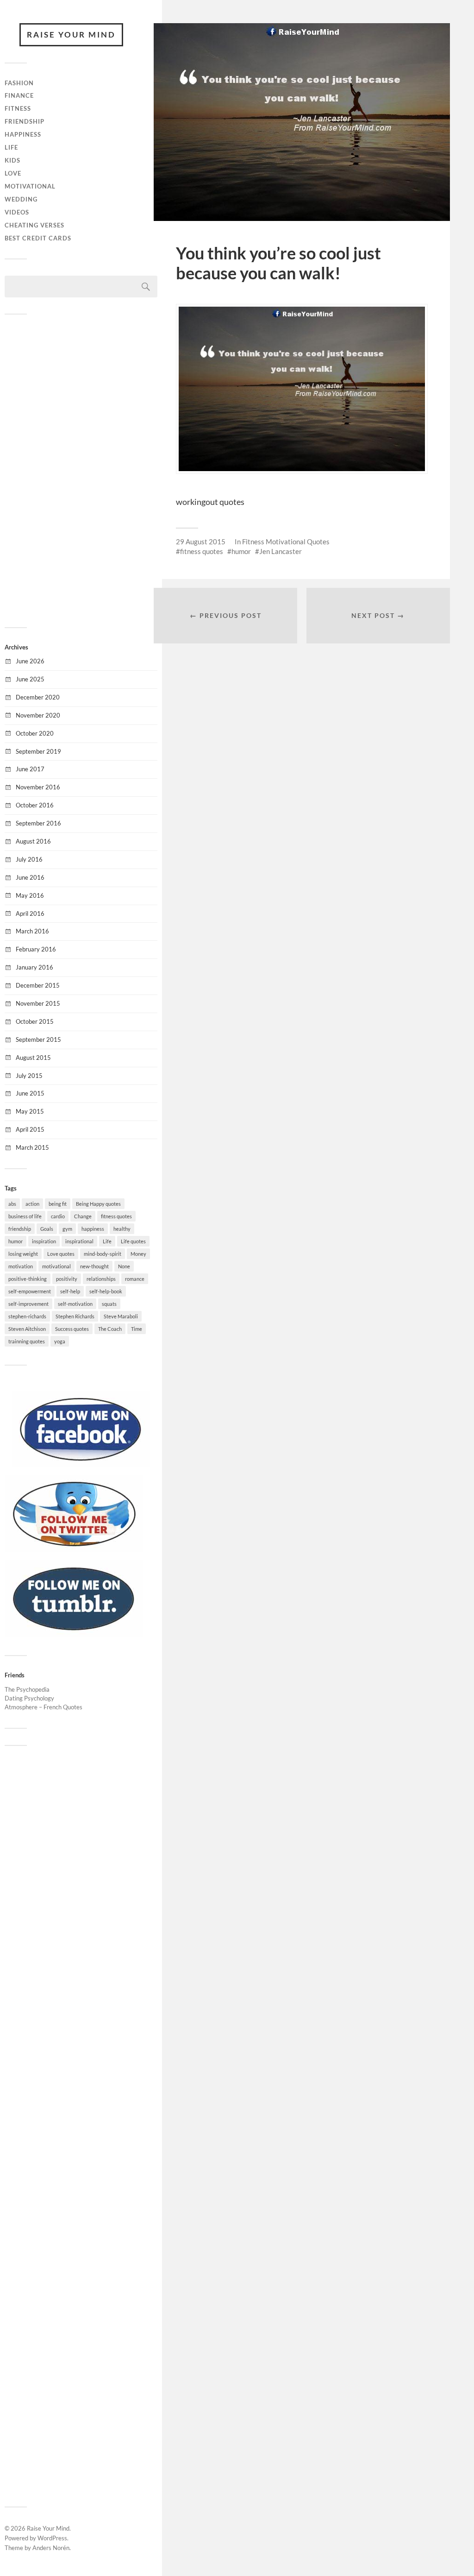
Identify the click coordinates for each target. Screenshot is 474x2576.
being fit (58, 1204)
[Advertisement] (81, 470)
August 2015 (33, 1058)
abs (12, 1204)
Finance (19, 95)
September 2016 (38, 823)
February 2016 (36, 949)
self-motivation (75, 1304)
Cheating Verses (34, 225)
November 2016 (38, 787)
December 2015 (38, 985)
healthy (122, 1229)
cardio (58, 1216)
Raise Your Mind (71, 35)
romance (135, 1279)
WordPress (52, 2538)
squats (109, 1304)
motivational (56, 1266)
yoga (60, 1341)
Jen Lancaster (281, 551)
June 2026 (30, 661)
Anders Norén (51, 2548)
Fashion (19, 83)
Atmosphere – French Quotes (44, 1707)
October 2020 (35, 733)
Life (11, 147)
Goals (47, 1229)
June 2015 (30, 1093)
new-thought (94, 1266)
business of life (25, 1216)
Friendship (25, 121)
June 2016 (30, 877)
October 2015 (35, 1021)
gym (67, 1229)
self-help (70, 1291)
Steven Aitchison (27, 1329)
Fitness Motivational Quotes (286, 542)
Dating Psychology (29, 1698)
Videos (17, 212)
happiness (93, 1229)
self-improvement (28, 1304)
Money (138, 1254)
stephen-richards (27, 1316)
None (124, 1266)
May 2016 (30, 895)
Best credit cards (38, 238)
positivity (67, 1279)
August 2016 (33, 841)
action (32, 1204)
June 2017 (30, 769)
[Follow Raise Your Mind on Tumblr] (74, 1634)
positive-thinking (28, 1279)
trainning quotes (27, 1341)
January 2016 (34, 967)
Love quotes (61, 1254)
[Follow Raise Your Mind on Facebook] (81, 1465)
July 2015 (29, 1076)
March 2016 (32, 931)
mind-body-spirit (103, 1254)
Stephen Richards (75, 1316)
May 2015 (30, 1111)
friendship (20, 1229)
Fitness (18, 108)
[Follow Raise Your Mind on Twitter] (74, 1549)
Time (137, 1329)
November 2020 (38, 715)
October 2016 (35, 805)
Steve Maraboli (121, 1316)
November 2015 (38, 1003)
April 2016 (30, 913)
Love (13, 173)
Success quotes (72, 1329)
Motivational (30, 186)
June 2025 (30, 679)
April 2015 (30, 1129)
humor (16, 1241)
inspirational (79, 1241)
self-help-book (106, 1291)
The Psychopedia (27, 1689)
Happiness (23, 134)
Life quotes (133, 1241)
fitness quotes (116, 1216)
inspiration (44, 1241)
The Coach (110, 1329)
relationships (101, 1279)
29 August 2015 (201, 542)
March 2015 (32, 1147)
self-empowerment (30, 1291)
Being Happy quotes (98, 1204)
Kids (12, 160)
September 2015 (38, 1039)
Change (83, 1216)
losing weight (23, 1254)
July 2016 (29, 859)
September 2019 (38, 751)
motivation (21, 1266)
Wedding (21, 199)
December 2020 (38, 697)
